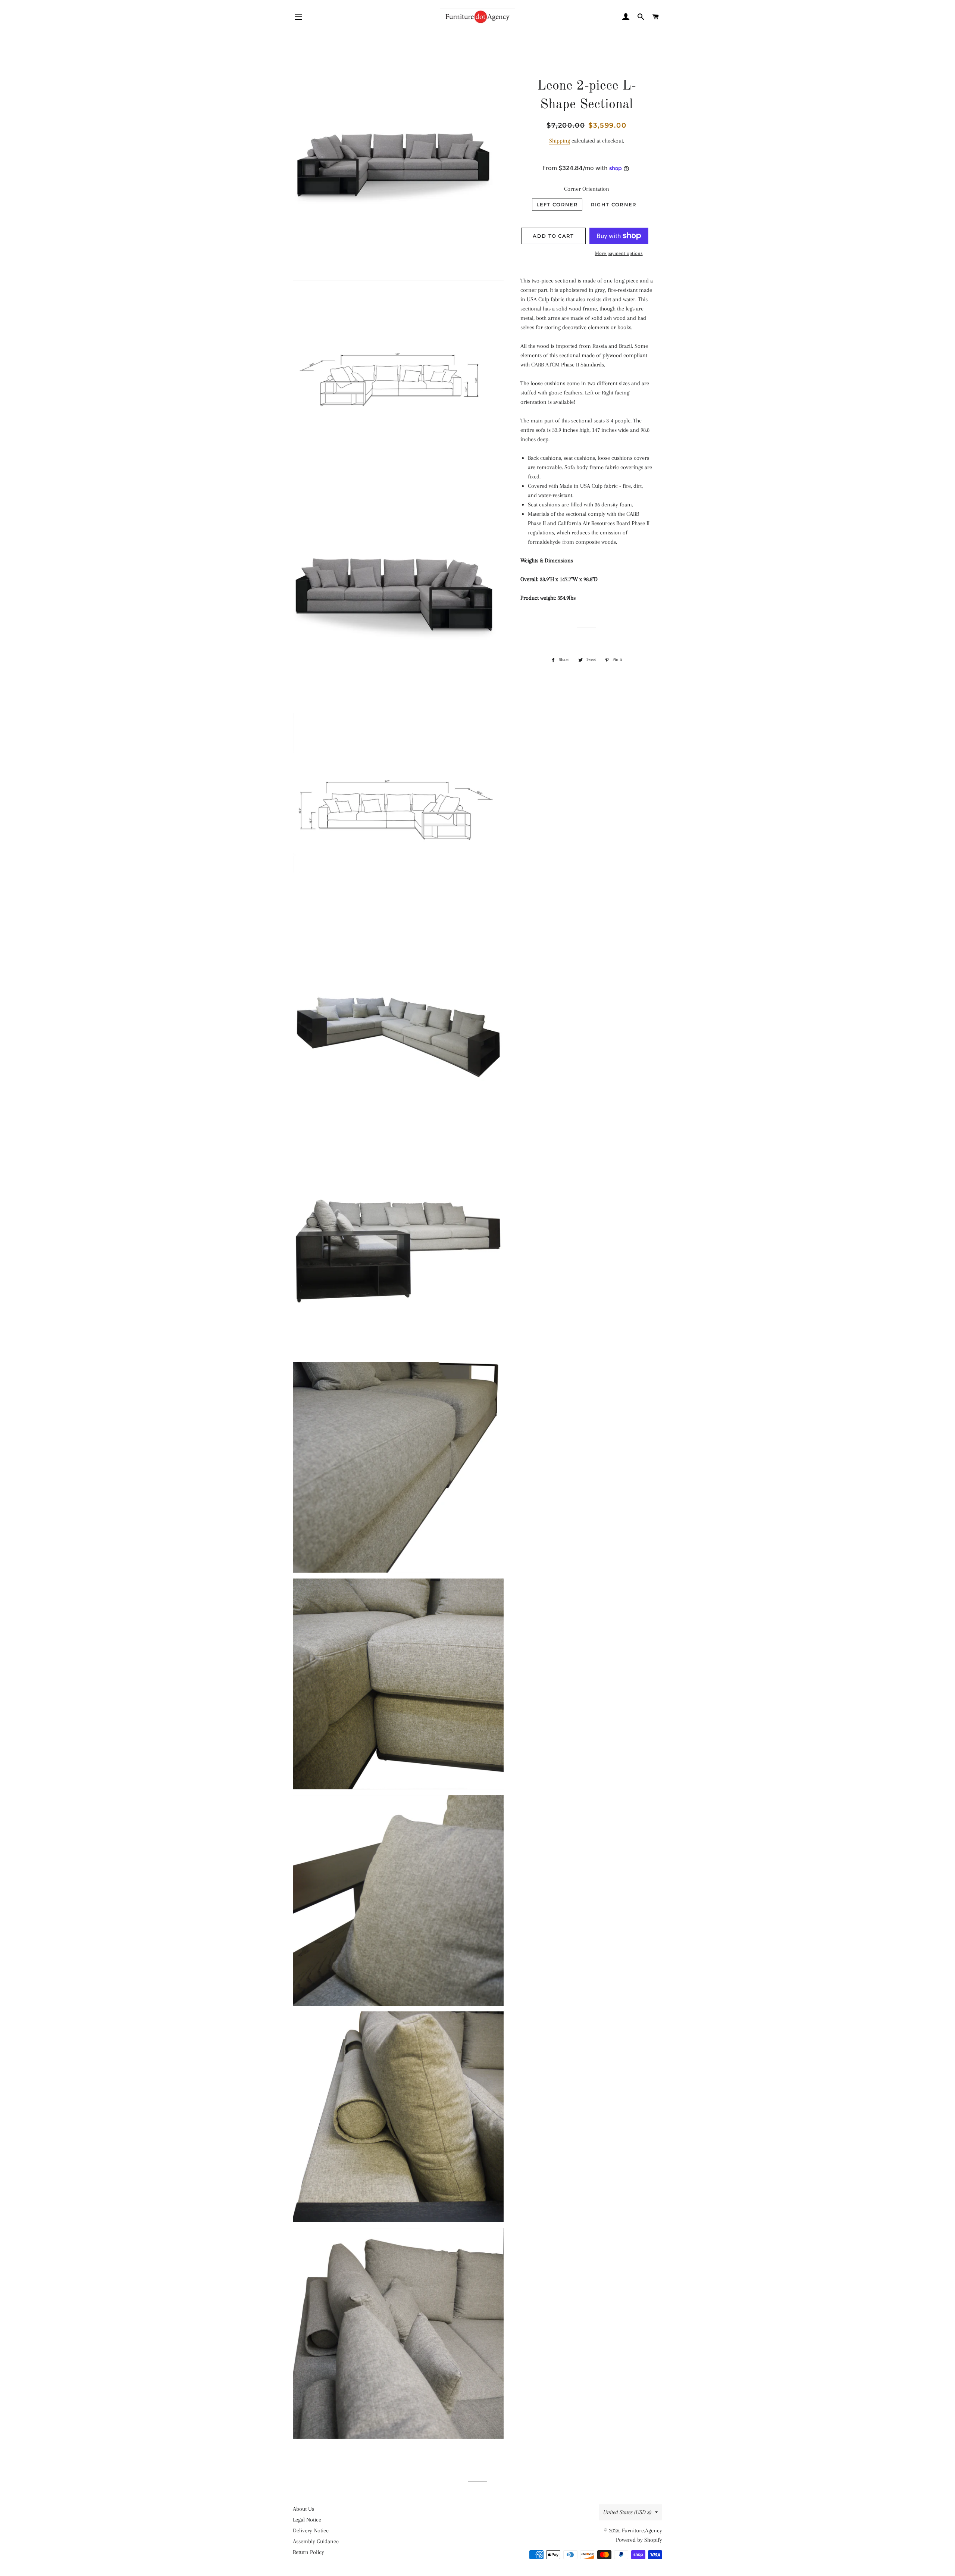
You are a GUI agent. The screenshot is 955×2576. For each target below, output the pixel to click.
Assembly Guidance (316, 2541)
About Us (303, 2509)
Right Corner (614, 204)
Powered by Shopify (639, 2540)
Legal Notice (307, 2520)
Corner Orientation (587, 189)
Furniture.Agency (642, 2530)
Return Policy (309, 2552)
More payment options (619, 253)
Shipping (560, 141)
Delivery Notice (311, 2530)
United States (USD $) (627, 2512)
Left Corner (557, 204)
